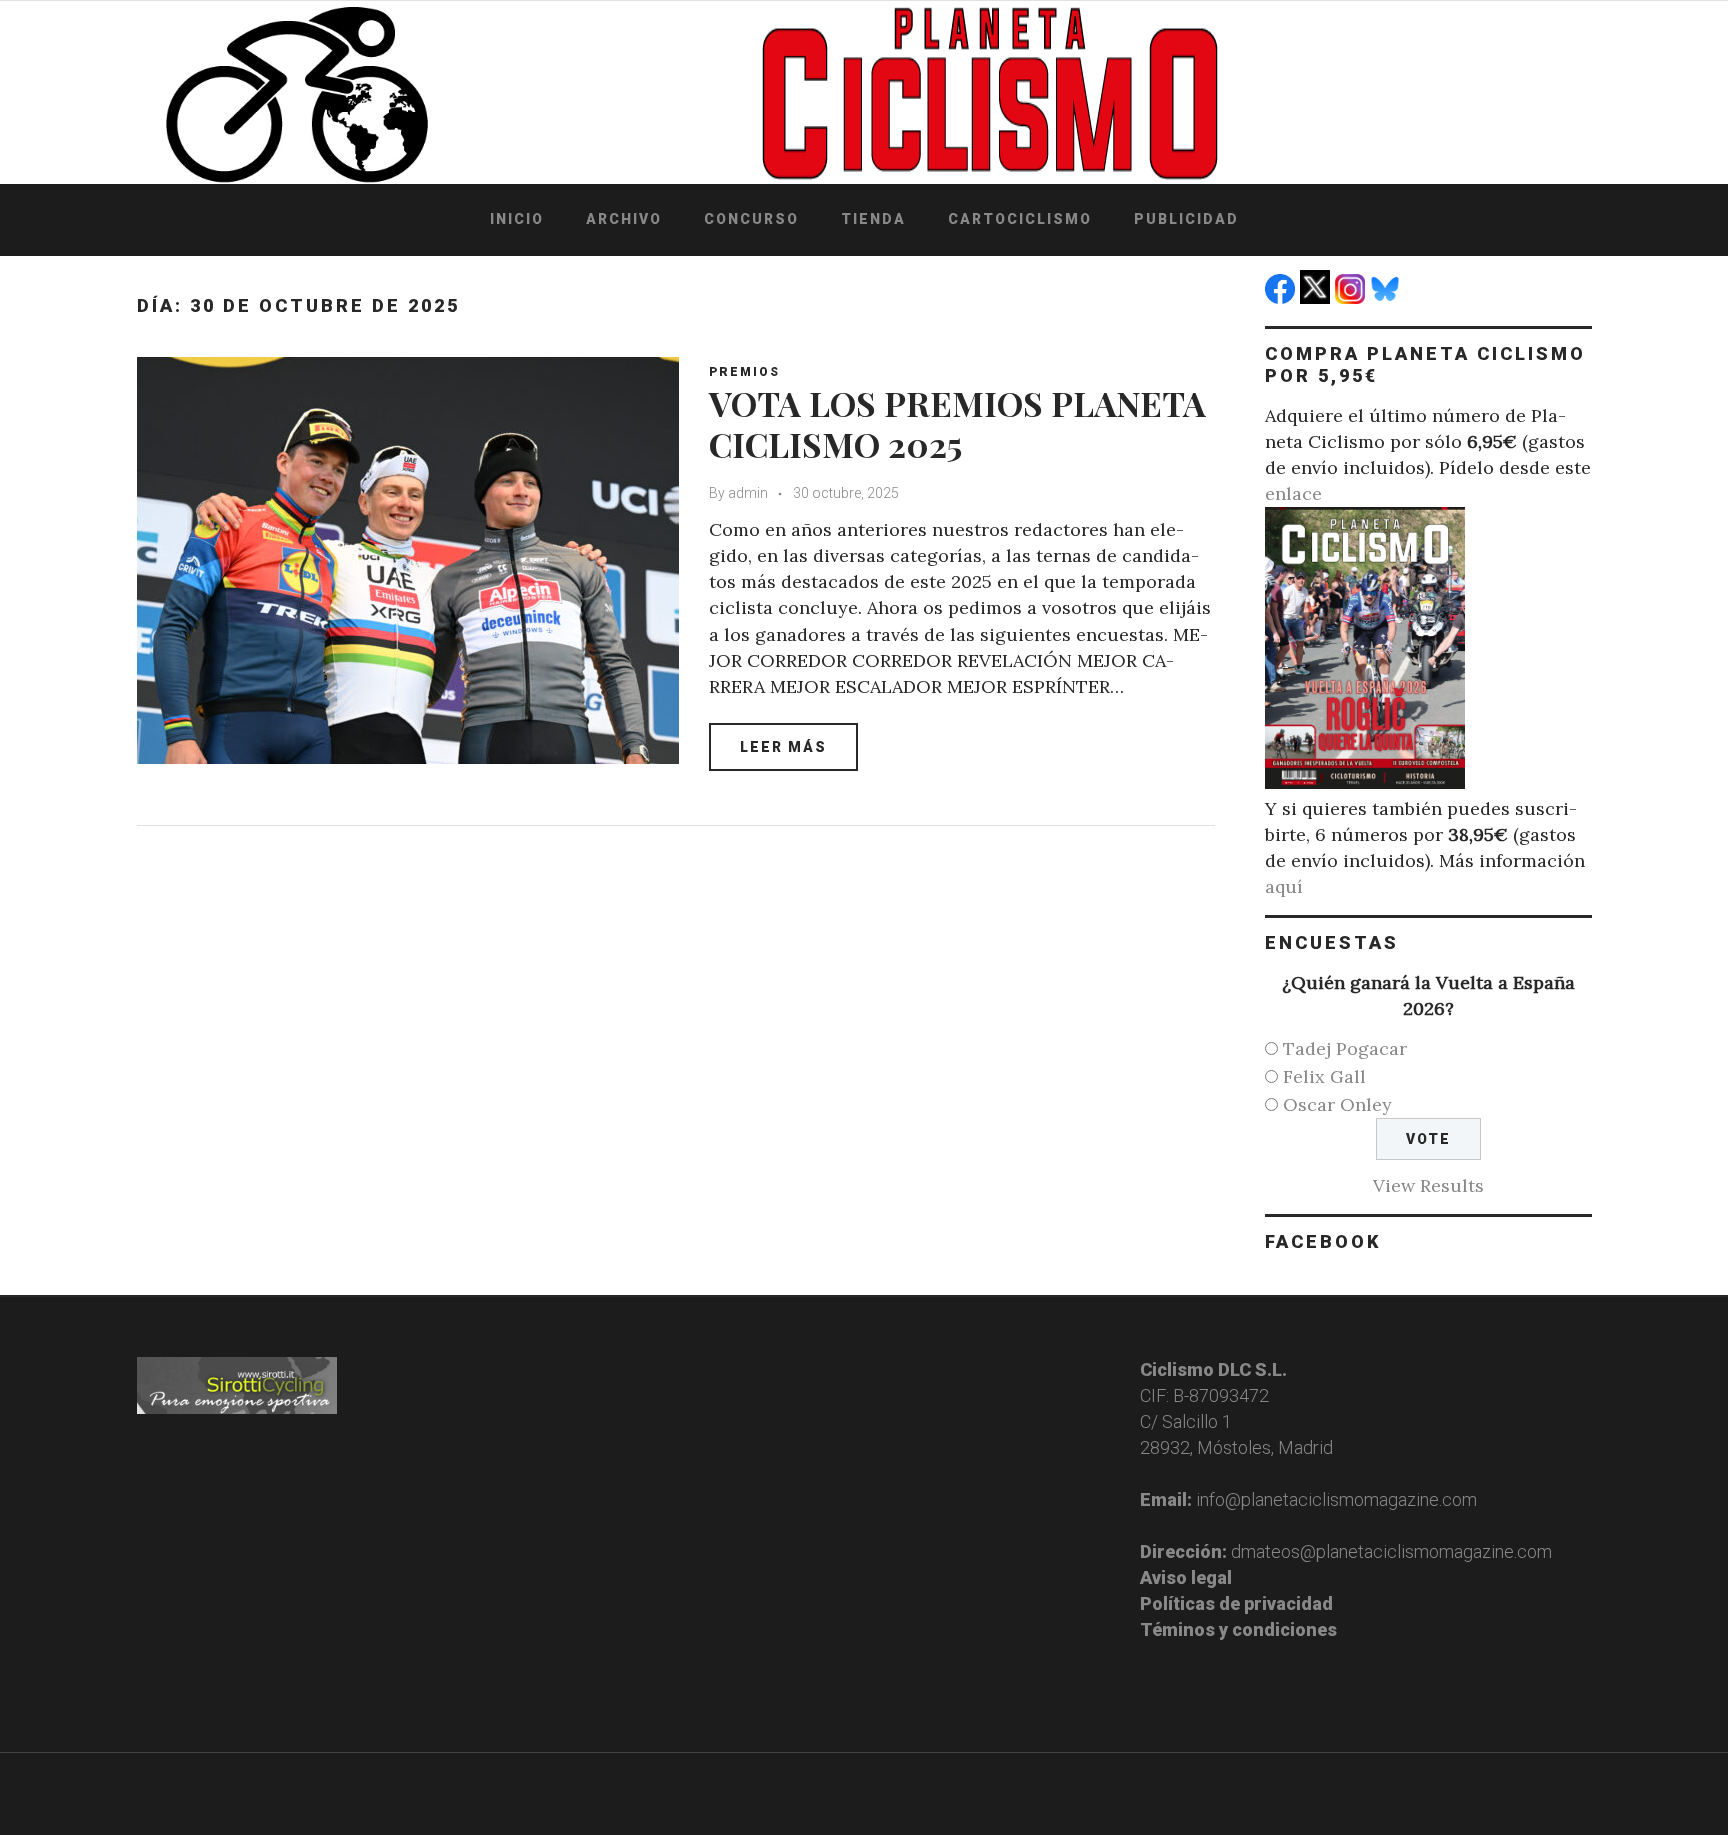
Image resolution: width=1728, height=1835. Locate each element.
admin (748, 493)
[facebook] (1282, 297)
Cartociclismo (1020, 219)
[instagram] (1352, 297)
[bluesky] (1387, 297)
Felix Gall (1324, 1076)
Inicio (517, 219)
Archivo (624, 219)
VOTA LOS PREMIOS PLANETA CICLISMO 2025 (957, 423)
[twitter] (1317, 297)
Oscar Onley (1337, 1104)
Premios (744, 372)
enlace (1293, 493)
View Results (1428, 1185)
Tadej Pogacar (1345, 1048)
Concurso (751, 219)
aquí (1284, 886)
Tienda (873, 219)
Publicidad (1186, 219)
